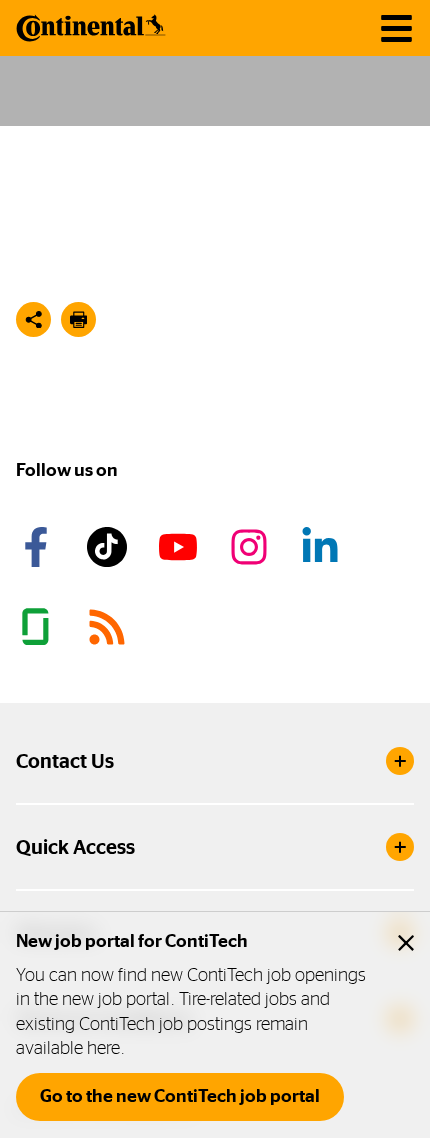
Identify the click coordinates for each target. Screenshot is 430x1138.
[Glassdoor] (39, 627)
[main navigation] (396, 28)
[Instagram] (252, 547)
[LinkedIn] (323, 547)
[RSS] (110, 627)
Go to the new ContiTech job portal (180, 1096)
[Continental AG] (91, 28)
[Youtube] (181, 547)
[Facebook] (39, 547)
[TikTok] (110, 547)
